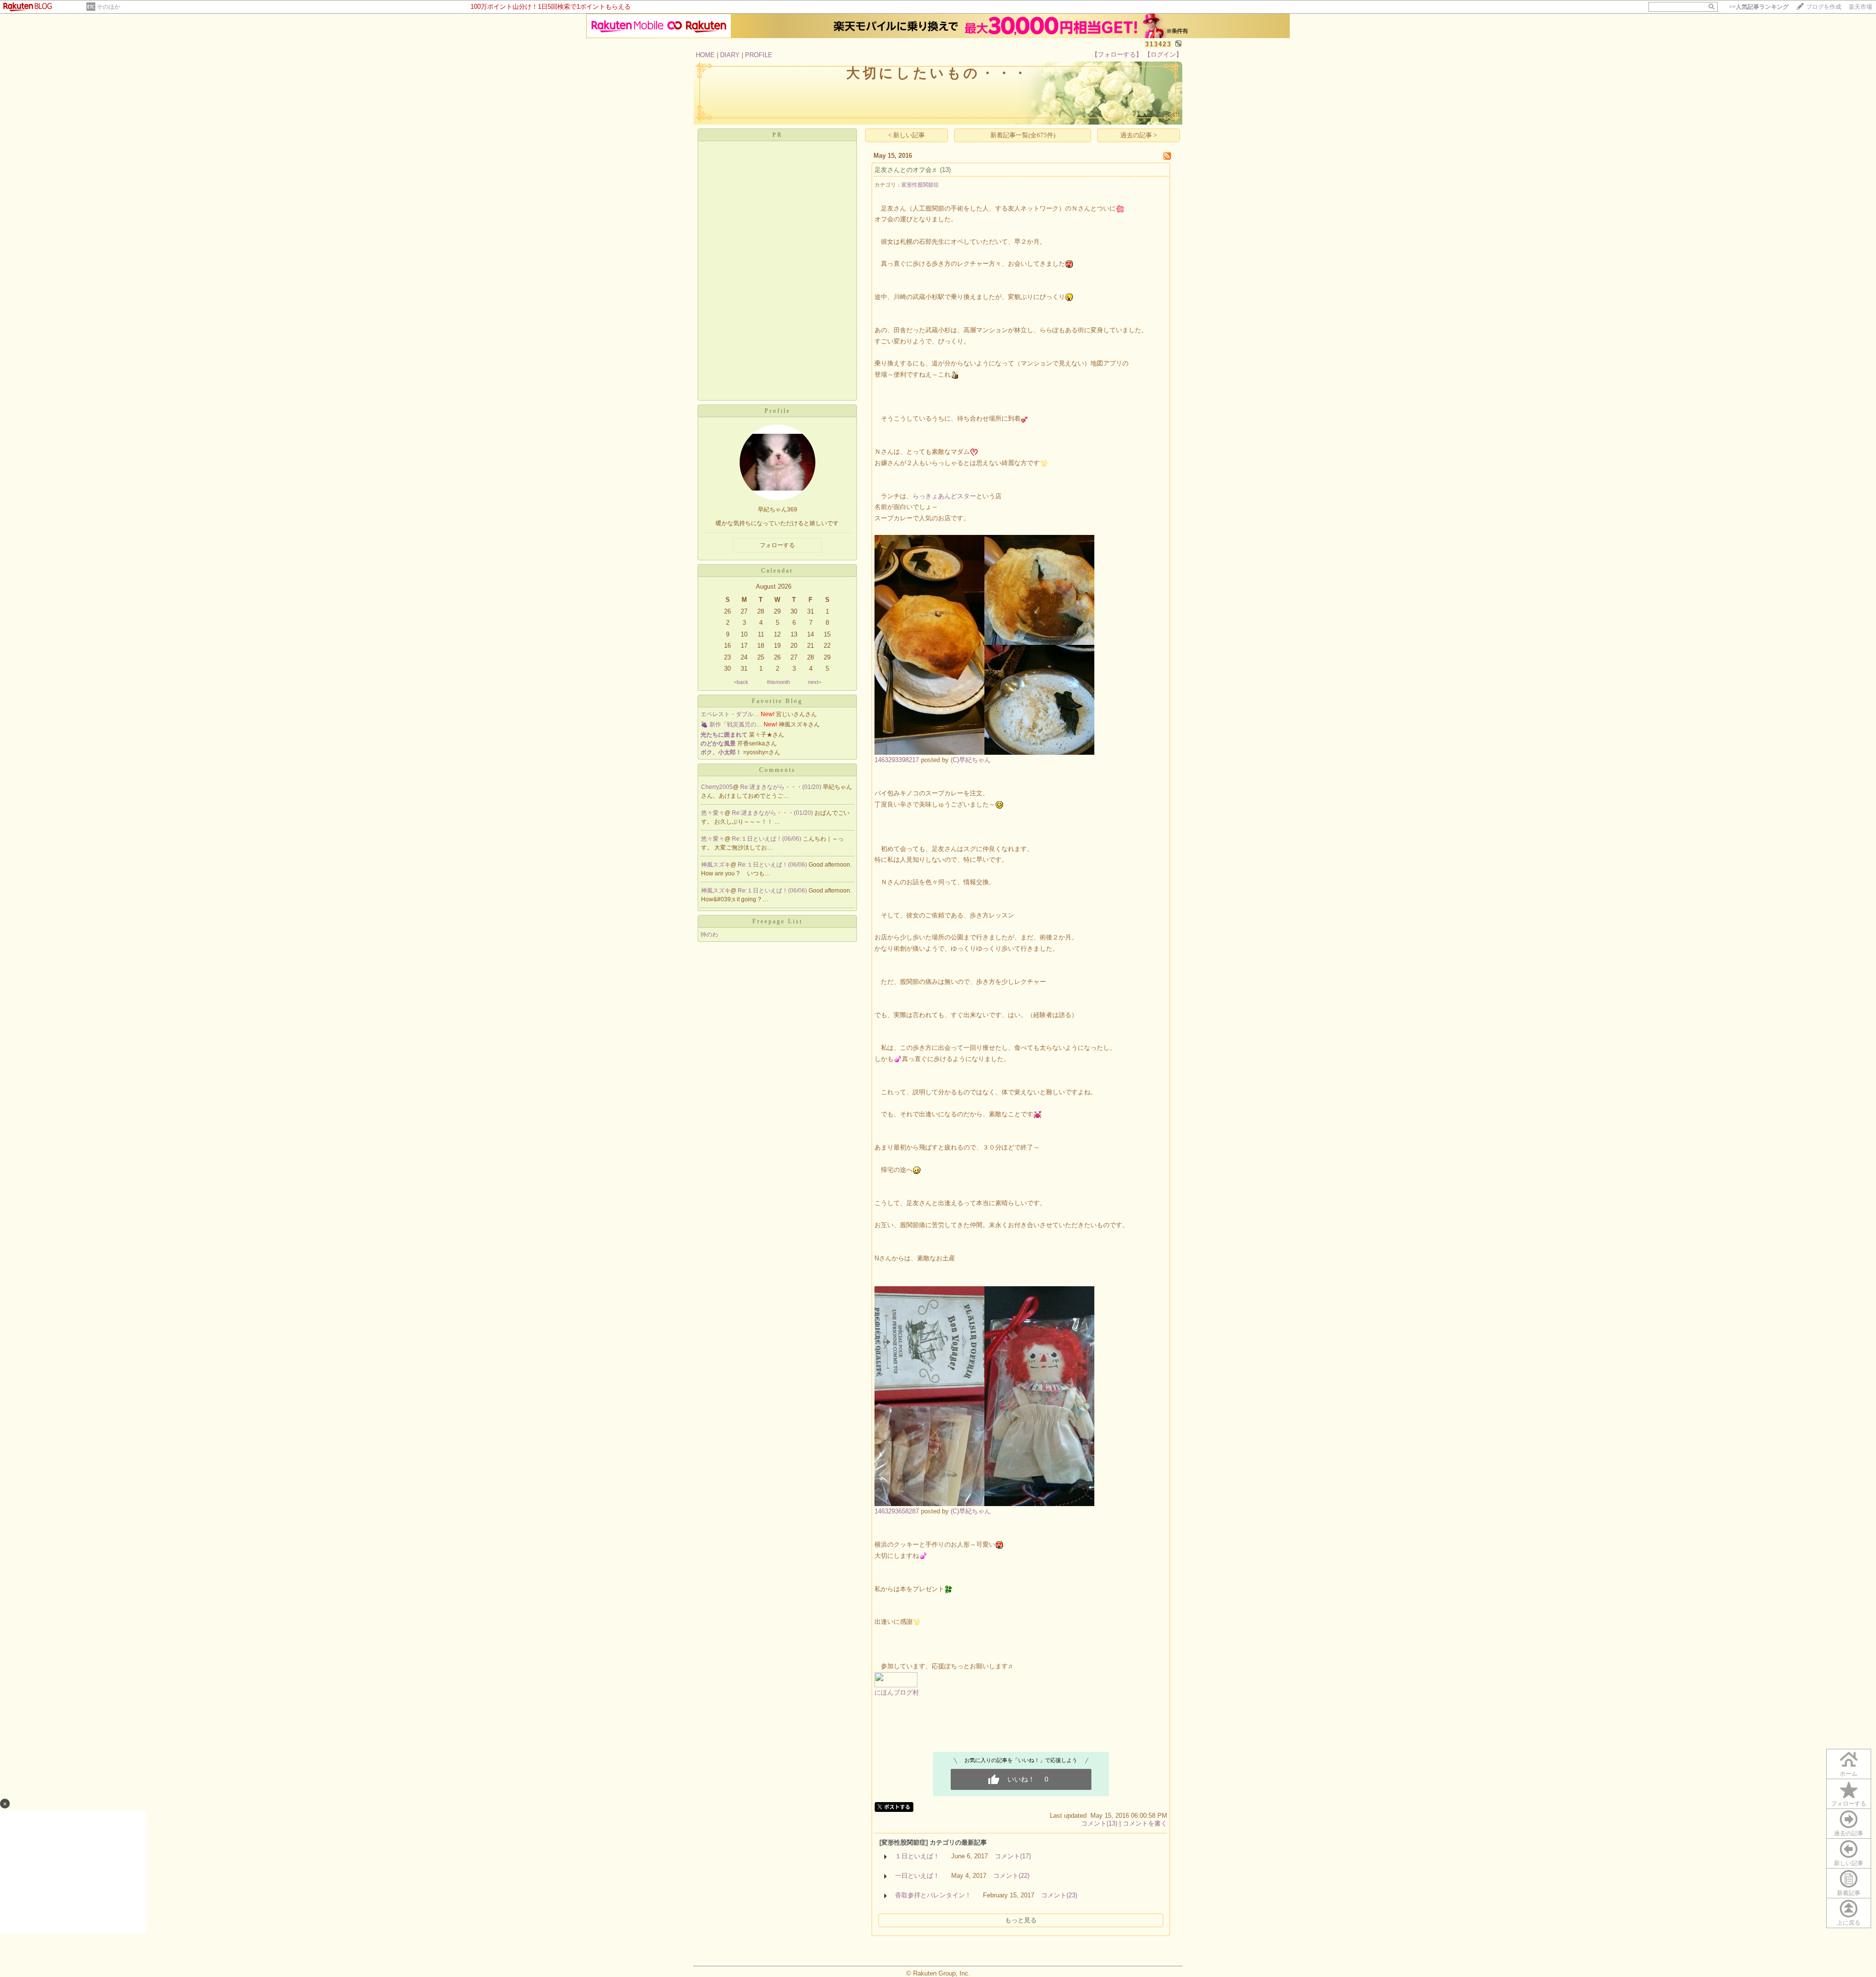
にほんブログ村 (897, 1692)
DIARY (730, 55)
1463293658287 (897, 1511)
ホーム (1849, 1774)
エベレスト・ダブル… (730, 714)
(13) (945, 170)
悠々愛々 (713, 813)
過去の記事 (1849, 1833)
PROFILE (759, 55)
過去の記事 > (1139, 135)
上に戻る (1849, 1923)
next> (815, 682)
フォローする (1849, 1804)
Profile (778, 411)
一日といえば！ (917, 1876)
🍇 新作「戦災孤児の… (731, 724)
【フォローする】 (1117, 54)
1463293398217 (897, 760)
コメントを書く (1145, 1823)
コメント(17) (1013, 1856)
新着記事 (1849, 1893)
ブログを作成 (1824, 7)
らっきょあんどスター (944, 496)
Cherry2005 (717, 787)
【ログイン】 (1163, 54)
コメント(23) (1059, 1895)
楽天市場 (1860, 7)
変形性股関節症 (920, 185)
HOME (705, 55)
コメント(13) (1099, 1823)
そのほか (108, 7)
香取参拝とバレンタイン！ (933, 1895)
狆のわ (709, 935)
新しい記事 (1849, 1863)
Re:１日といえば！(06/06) (767, 839)
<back (741, 682)
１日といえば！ (917, 1856)
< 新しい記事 (906, 135)
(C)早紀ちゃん (971, 760)
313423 (1158, 44)
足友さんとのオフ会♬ (906, 170)
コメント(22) (1011, 1876)
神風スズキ (716, 865)
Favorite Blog (777, 701)
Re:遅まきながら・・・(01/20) (781, 787)
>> (1759, 7)
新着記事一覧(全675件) (1023, 135)
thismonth (778, 682)
